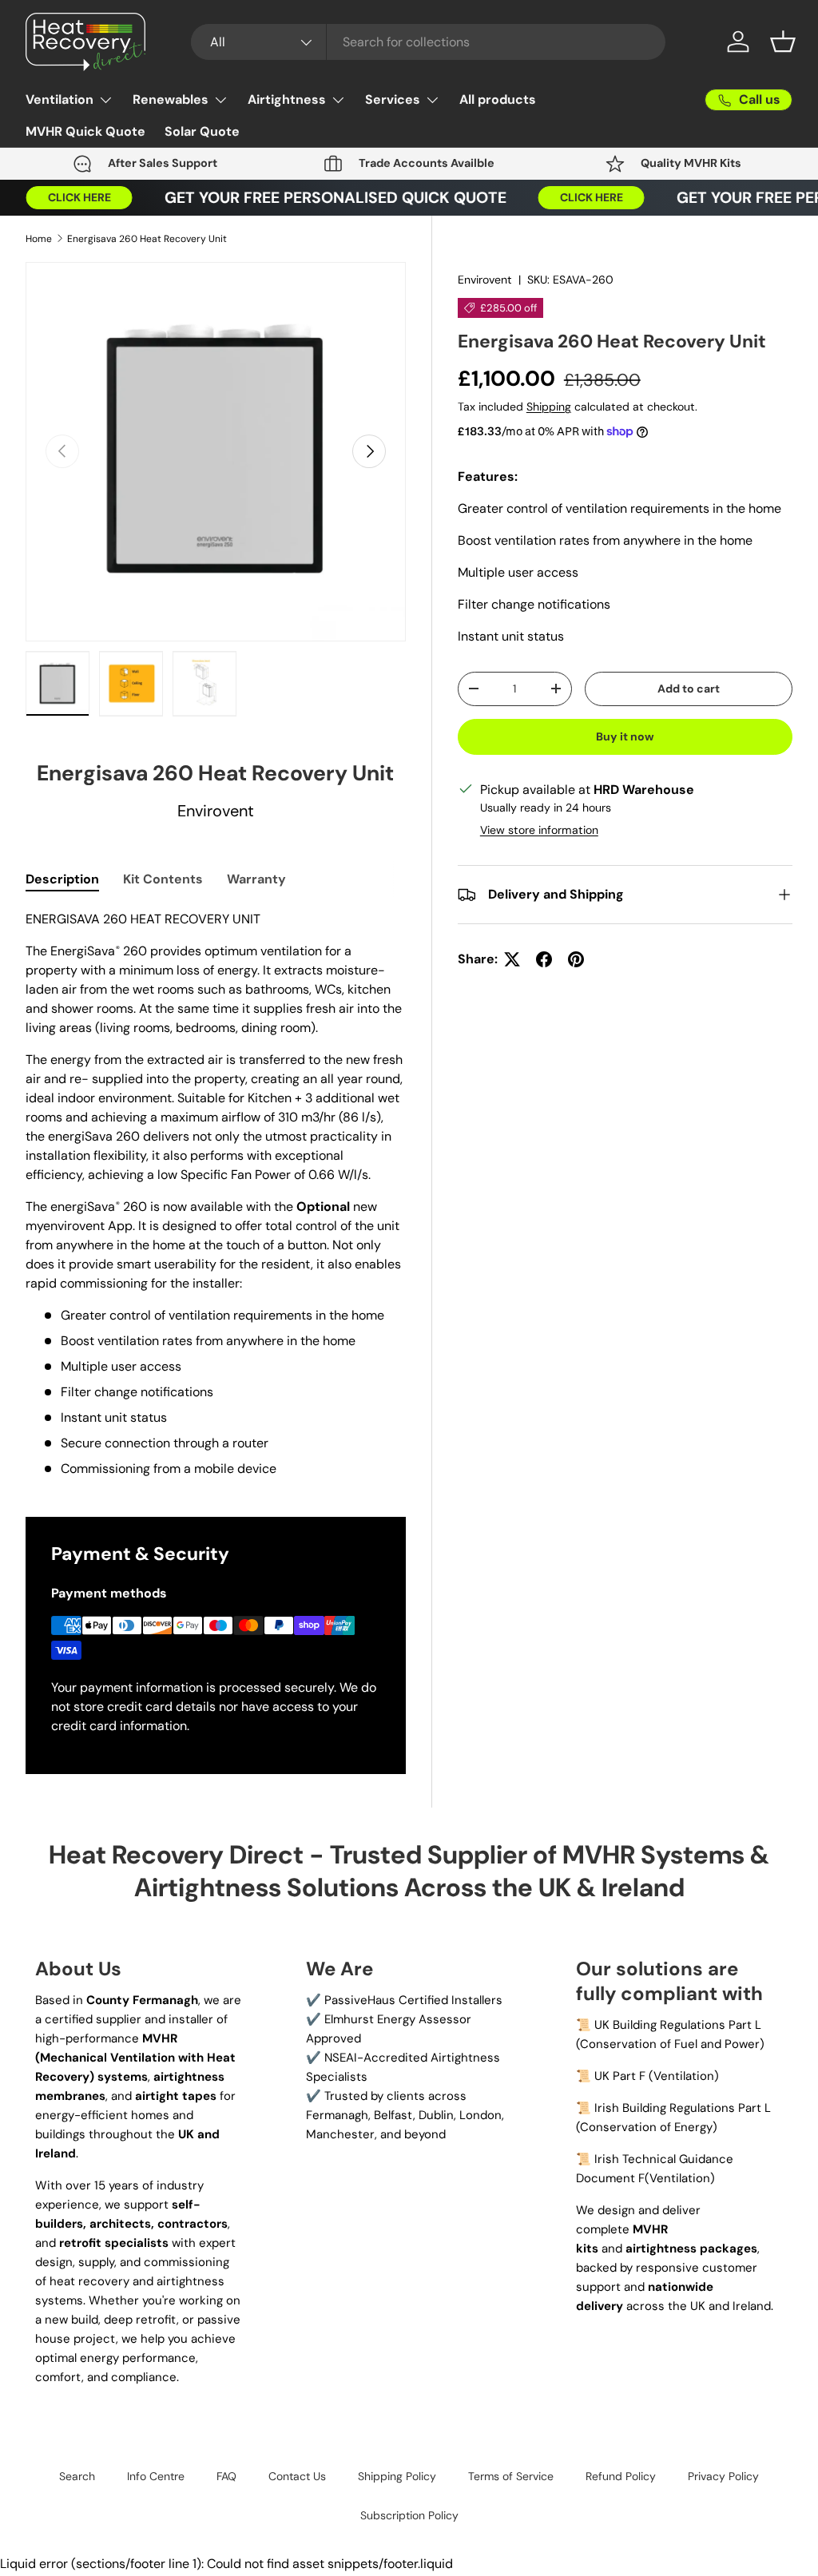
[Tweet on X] (512, 959)
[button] (783, 42)
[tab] (62, 879)
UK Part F (620, 2076)
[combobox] (428, 42)
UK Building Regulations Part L (678, 2025)
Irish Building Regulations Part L (683, 2108)
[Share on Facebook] (544, 959)
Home (39, 239)
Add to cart (689, 689)
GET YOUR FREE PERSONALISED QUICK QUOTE (320, 198)
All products (498, 99)
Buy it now (625, 736)
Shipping (549, 407)
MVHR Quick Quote (85, 131)
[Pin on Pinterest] (576, 959)
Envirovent (485, 280)
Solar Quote (202, 131)
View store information (539, 830)
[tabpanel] (216, 1194)
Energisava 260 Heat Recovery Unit (147, 239)
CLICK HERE (64, 197)
